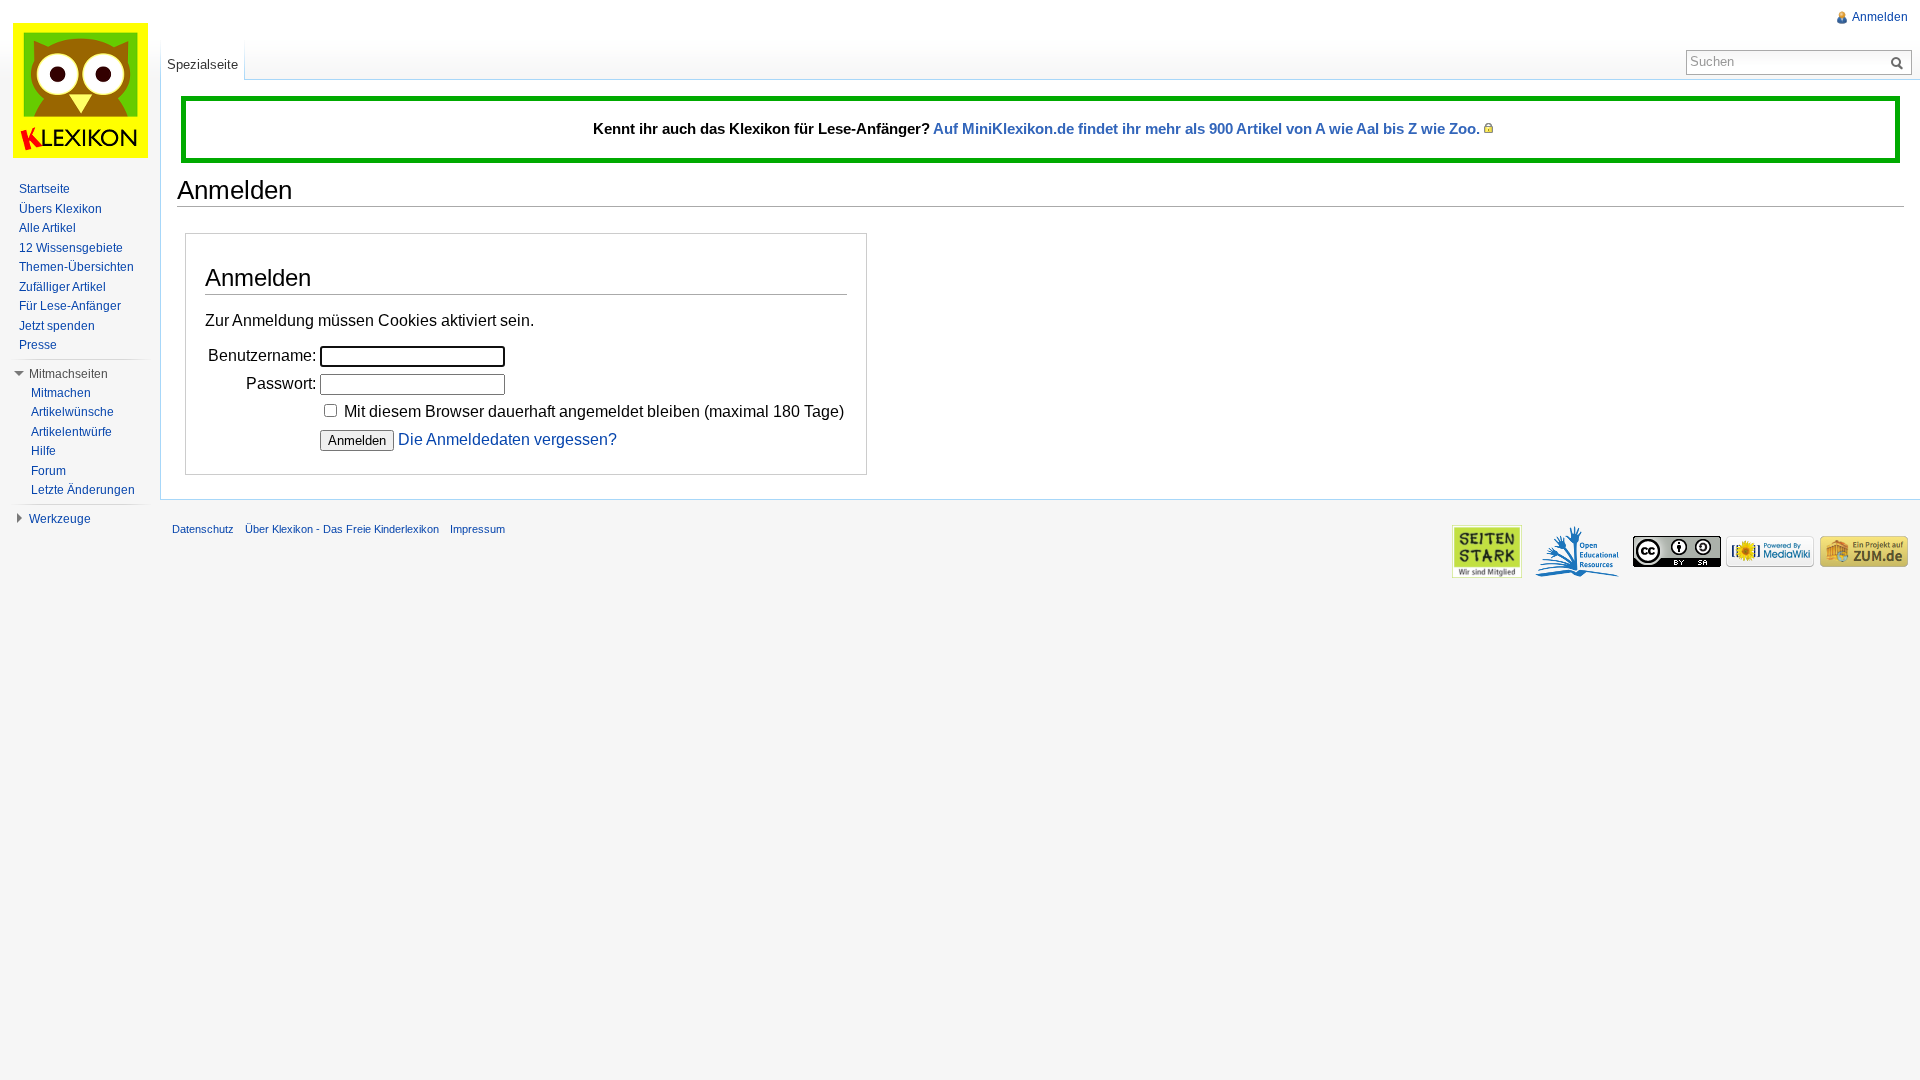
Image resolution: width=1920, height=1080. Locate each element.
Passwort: (281, 383)
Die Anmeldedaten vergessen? (507, 439)
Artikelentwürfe (71, 432)
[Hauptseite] (80, 90)
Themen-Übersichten (76, 267)
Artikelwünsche (72, 412)
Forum (48, 471)
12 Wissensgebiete (71, 248)
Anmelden (1880, 17)
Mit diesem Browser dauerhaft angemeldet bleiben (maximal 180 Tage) (594, 411)
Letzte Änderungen (83, 490)
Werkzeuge (60, 519)
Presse (38, 345)
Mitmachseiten (68, 374)
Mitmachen (61, 393)
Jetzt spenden (57, 326)
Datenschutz (203, 529)
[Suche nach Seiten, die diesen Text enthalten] (1900, 62)
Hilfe (43, 451)
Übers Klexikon (60, 209)
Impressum (477, 529)
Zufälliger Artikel (62, 287)
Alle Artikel (47, 228)
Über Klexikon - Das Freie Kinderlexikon (342, 529)
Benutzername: (262, 355)
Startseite (44, 189)
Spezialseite (202, 64)
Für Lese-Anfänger (70, 306)
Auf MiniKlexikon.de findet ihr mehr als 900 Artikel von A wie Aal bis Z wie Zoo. (1206, 128)
